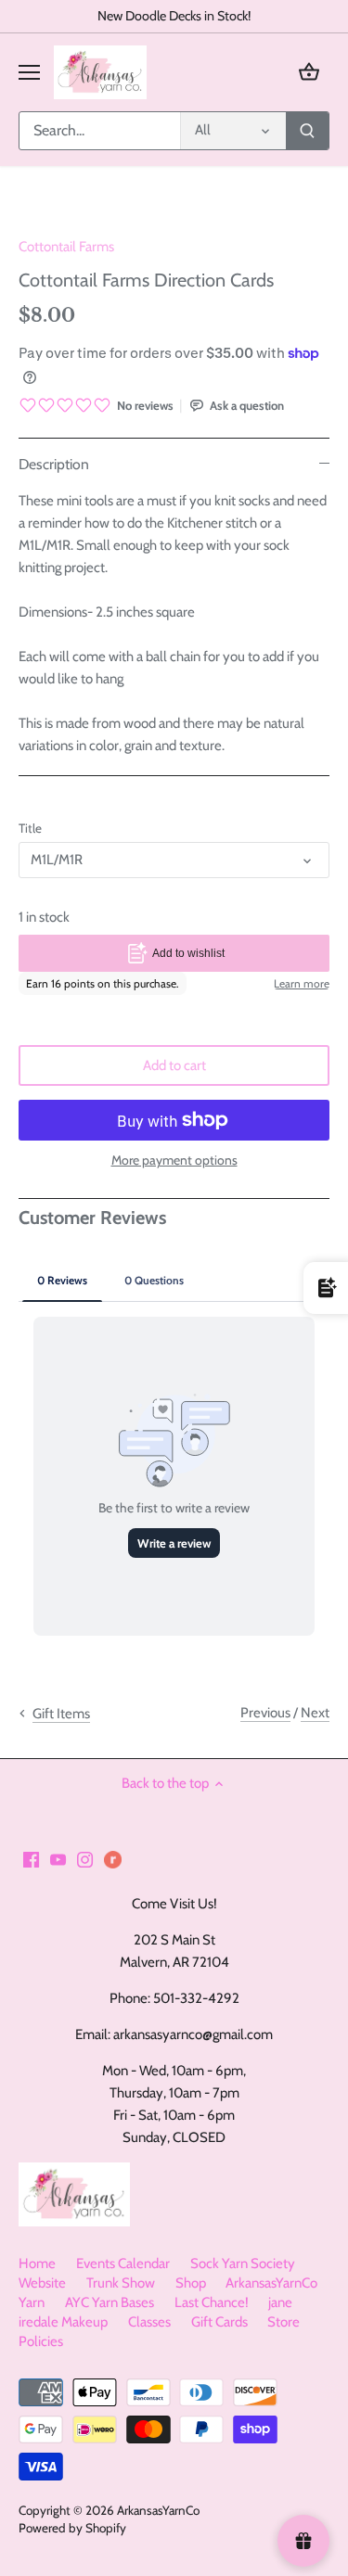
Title (30, 828)
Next (315, 1713)
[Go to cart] (309, 72)
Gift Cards (219, 2322)
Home (37, 2264)
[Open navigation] (29, 72)
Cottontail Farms (66, 247)
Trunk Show (121, 2283)
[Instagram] (85, 1859)
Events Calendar (123, 2264)
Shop (191, 2283)
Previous (265, 1713)
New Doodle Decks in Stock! (174, 16)
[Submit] (307, 131)
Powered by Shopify (72, 2528)
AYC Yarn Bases (110, 2302)
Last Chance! (212, 2302)
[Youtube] (58, 1859)
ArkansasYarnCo (158, 2510)
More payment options (174, 1160)
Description (54, 464)
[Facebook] (31, 1859)
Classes (149, 2322)
